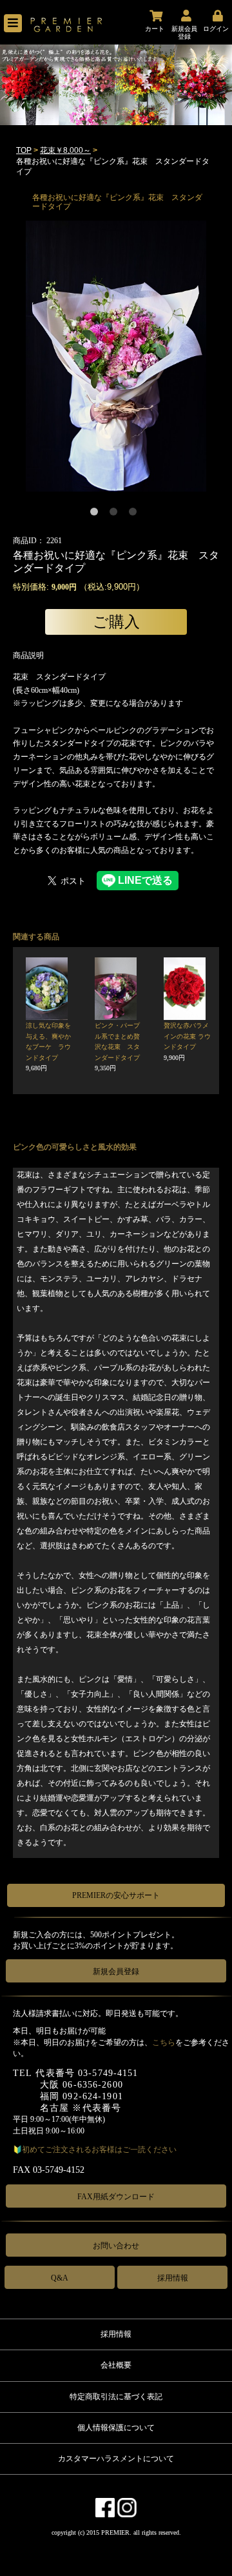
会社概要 (116, 2365)
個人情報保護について (116, 2428)
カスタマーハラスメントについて (116, 2459)
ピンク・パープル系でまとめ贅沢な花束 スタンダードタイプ (117, 1047)
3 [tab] (135, 514)
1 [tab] (97, 514)
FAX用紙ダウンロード (116, 2197)
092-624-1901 (92, 2096)
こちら (164, 2042)
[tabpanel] (116, 356)
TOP (24, 150)
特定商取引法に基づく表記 (116, 2397)
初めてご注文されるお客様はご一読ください (99, 2150)
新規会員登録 (116, 1972)
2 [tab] (116, 514)
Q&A (60, 2278)
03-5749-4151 (108, 2073)
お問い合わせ (116, 2246)
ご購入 (116, 622)
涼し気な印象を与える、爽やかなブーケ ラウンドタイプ (48, 1047)
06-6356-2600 (92, 2085)
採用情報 (173, 2278)
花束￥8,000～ (65, 150)
